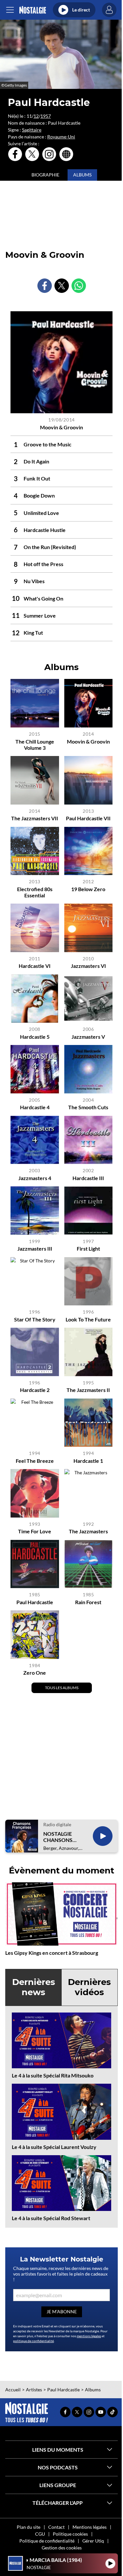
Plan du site (29, 2527)
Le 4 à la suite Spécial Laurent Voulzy (54, 2147)
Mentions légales (90, 2527)
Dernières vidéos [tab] (89, 1987)
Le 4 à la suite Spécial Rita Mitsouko (53, 2075)
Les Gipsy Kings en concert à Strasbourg (52, 1953)
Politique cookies (70, 2534)
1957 (46, 116)
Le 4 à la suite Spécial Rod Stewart (51, 2218)
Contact (56, 2527)
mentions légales (89, 2336)
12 (36, 116)
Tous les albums (62, 1688)
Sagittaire (32, 130)
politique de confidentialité (33, 2341)
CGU (40, 2534)
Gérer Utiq (93, 2541)
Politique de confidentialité (47, 2541)
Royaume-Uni (61, 137)
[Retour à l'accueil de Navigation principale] (33, 10)
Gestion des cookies (62, 2548)
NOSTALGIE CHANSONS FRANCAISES (59, 1837)
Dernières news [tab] (34, 1987)
